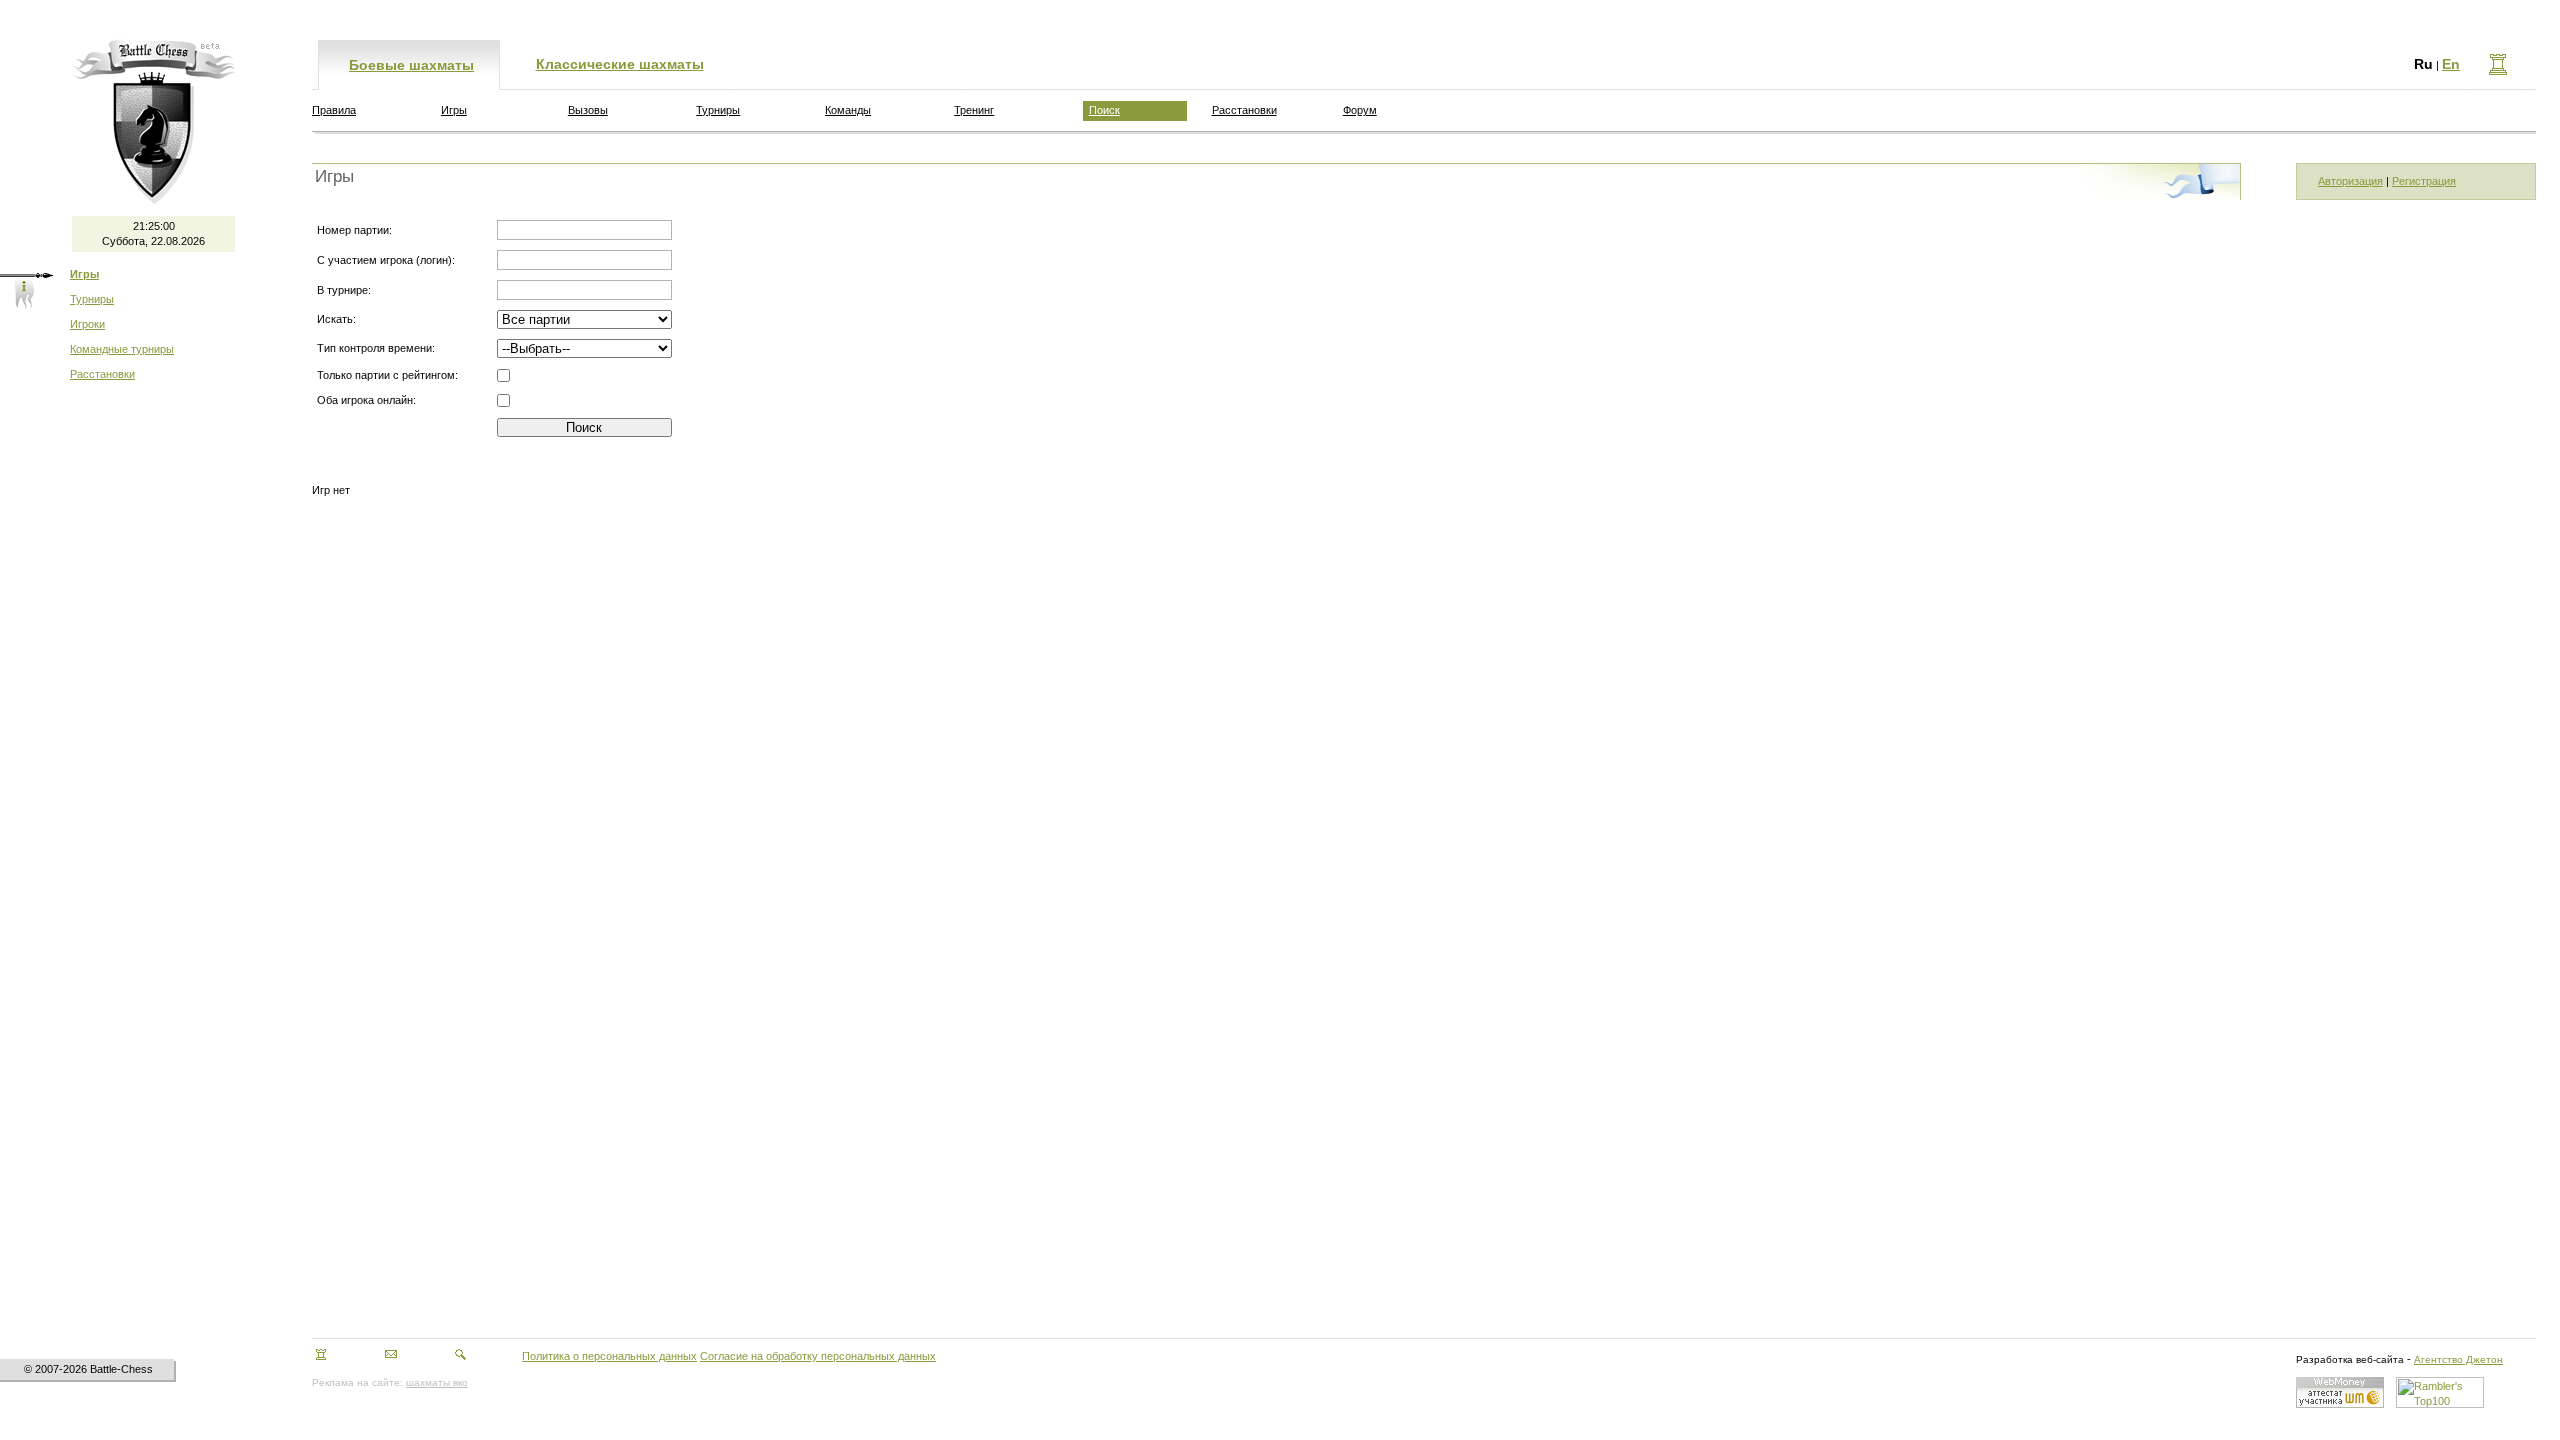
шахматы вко (437, 1382)
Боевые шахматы (411, 65)
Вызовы (588, 110)
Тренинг (974, 110)
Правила (334, 110)
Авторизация (2350, 181)
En (2451, 64)
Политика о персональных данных (609, 1356)
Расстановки (102, 374)
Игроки (87, 324)
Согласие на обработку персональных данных (818, 1356)
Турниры (92, 299)
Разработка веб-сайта (2350, 1359)
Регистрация (2424, 181)
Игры (454, 110)
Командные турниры (122, 349)
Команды (848, 110)
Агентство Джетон (2458, 1359)
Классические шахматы (620, 64)
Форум (1360, 110)
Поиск (1104, 110)
